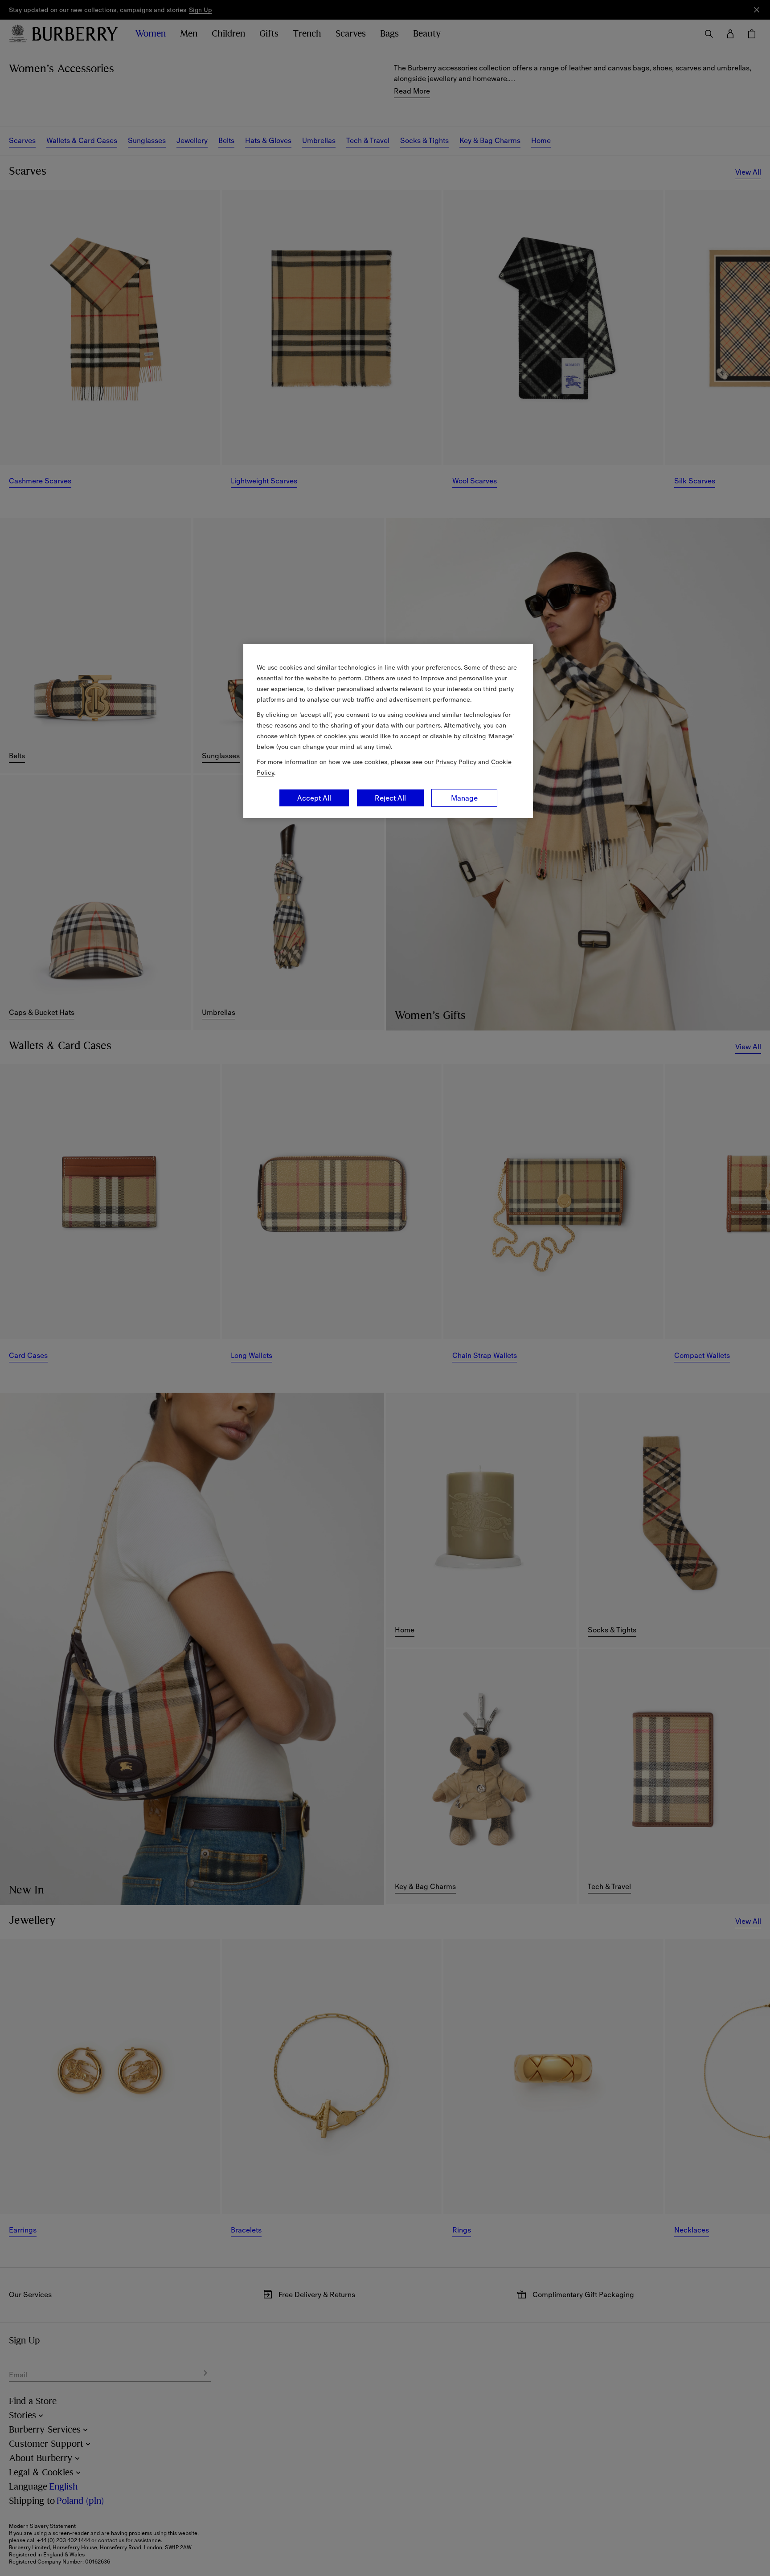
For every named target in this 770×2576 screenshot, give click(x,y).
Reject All (390, 798)
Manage (464, 798)
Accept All (314, 798)
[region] (388, 731)
